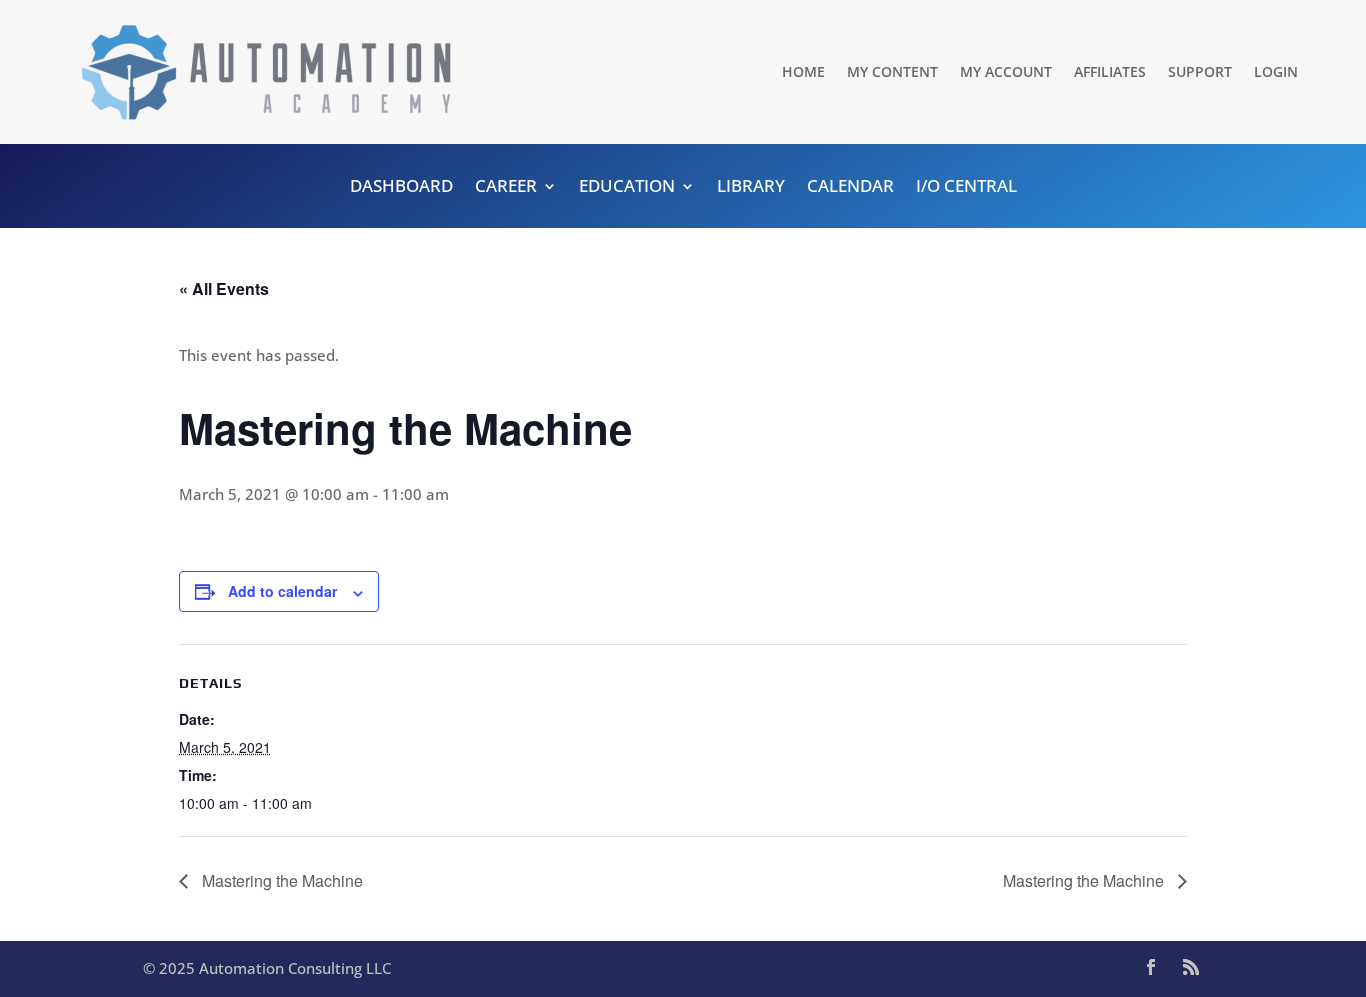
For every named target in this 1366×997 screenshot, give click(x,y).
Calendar (850, 188)
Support (1200, 71)
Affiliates (1110, 71)
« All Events (224, 288)
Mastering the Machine (280, 880)
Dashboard (401, 188)
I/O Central (966, 188)
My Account (1006, 71)
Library (751, 188)
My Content (892, 71)
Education (627, 188)
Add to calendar (282, 591)
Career (506, 188)
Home (803, 71)
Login (1276, 71)
